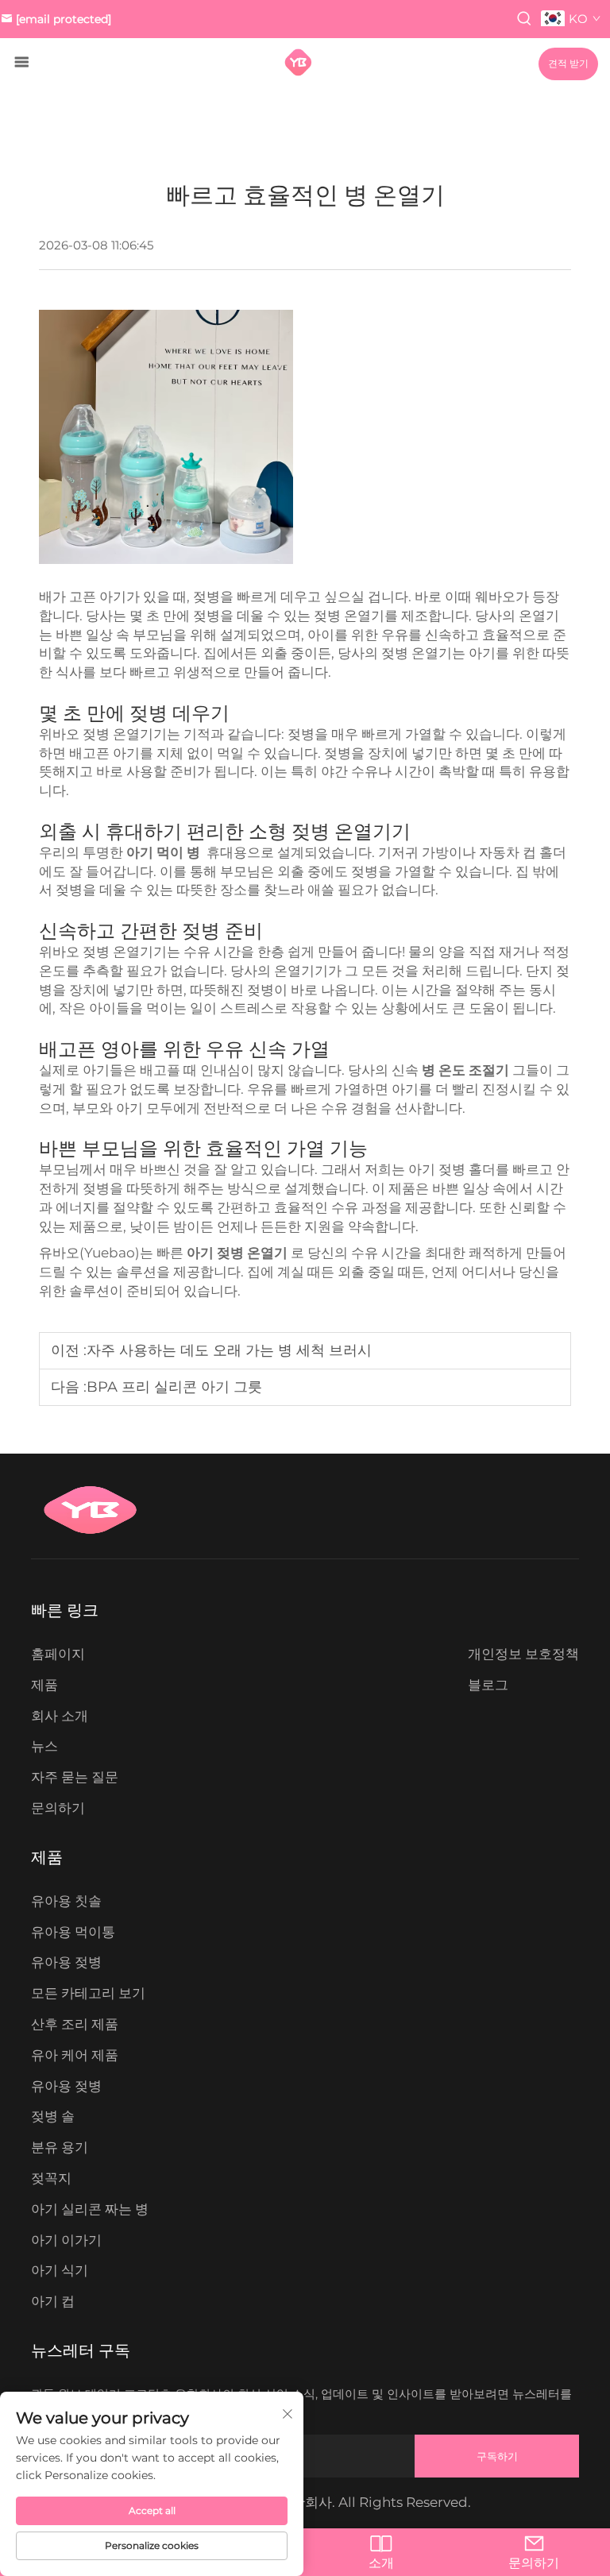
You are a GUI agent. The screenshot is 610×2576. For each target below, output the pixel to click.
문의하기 (58, 1808)
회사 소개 (60, 1716)
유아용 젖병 (66, 1962)
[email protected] (64, 19)
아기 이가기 (66, 2240)
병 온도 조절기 (467, 1070)
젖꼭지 (51, 2178)
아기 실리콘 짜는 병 (90, 2209)
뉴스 (44, 1746)
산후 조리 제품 (75, 2024)
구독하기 (497, 2456)
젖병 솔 (53, 2116)
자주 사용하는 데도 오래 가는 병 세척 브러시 (229, 1350)
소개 (381, 2563)
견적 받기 (568, 64)
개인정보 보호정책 (523, 1654)
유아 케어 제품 (75, 2055)
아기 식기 (60, 2270)
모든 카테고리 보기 (88, 1993)
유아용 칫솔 (66, 1901)
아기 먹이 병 (165, 852)
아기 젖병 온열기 (239, 1253)
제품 (44, 1685)
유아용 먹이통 (73, 1932)
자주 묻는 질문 (75, 1777)
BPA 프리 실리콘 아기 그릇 (174, 1387)
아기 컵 (53, 2301)
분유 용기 (60, 2147)
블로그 (488, 1685)
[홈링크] (299, 62)
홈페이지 (58, 1654)
